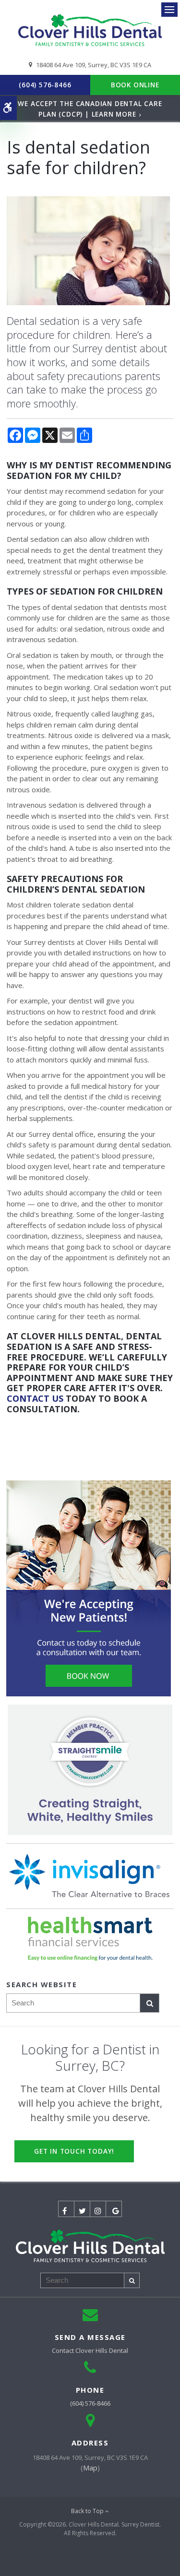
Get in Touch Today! (74, 2151)
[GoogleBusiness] (114, 2209)
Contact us (35, 1398)
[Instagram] (98, 2209)
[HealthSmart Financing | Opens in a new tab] (90, 1939)
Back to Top (88, 2511)
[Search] (150, 2003)
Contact (90, 2350)
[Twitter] (82, 2209)
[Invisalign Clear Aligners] (90, 1876)
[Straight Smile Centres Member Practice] (90, 1770)
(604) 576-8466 (45, 85)
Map (90, 2468)
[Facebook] (66, 2209)
